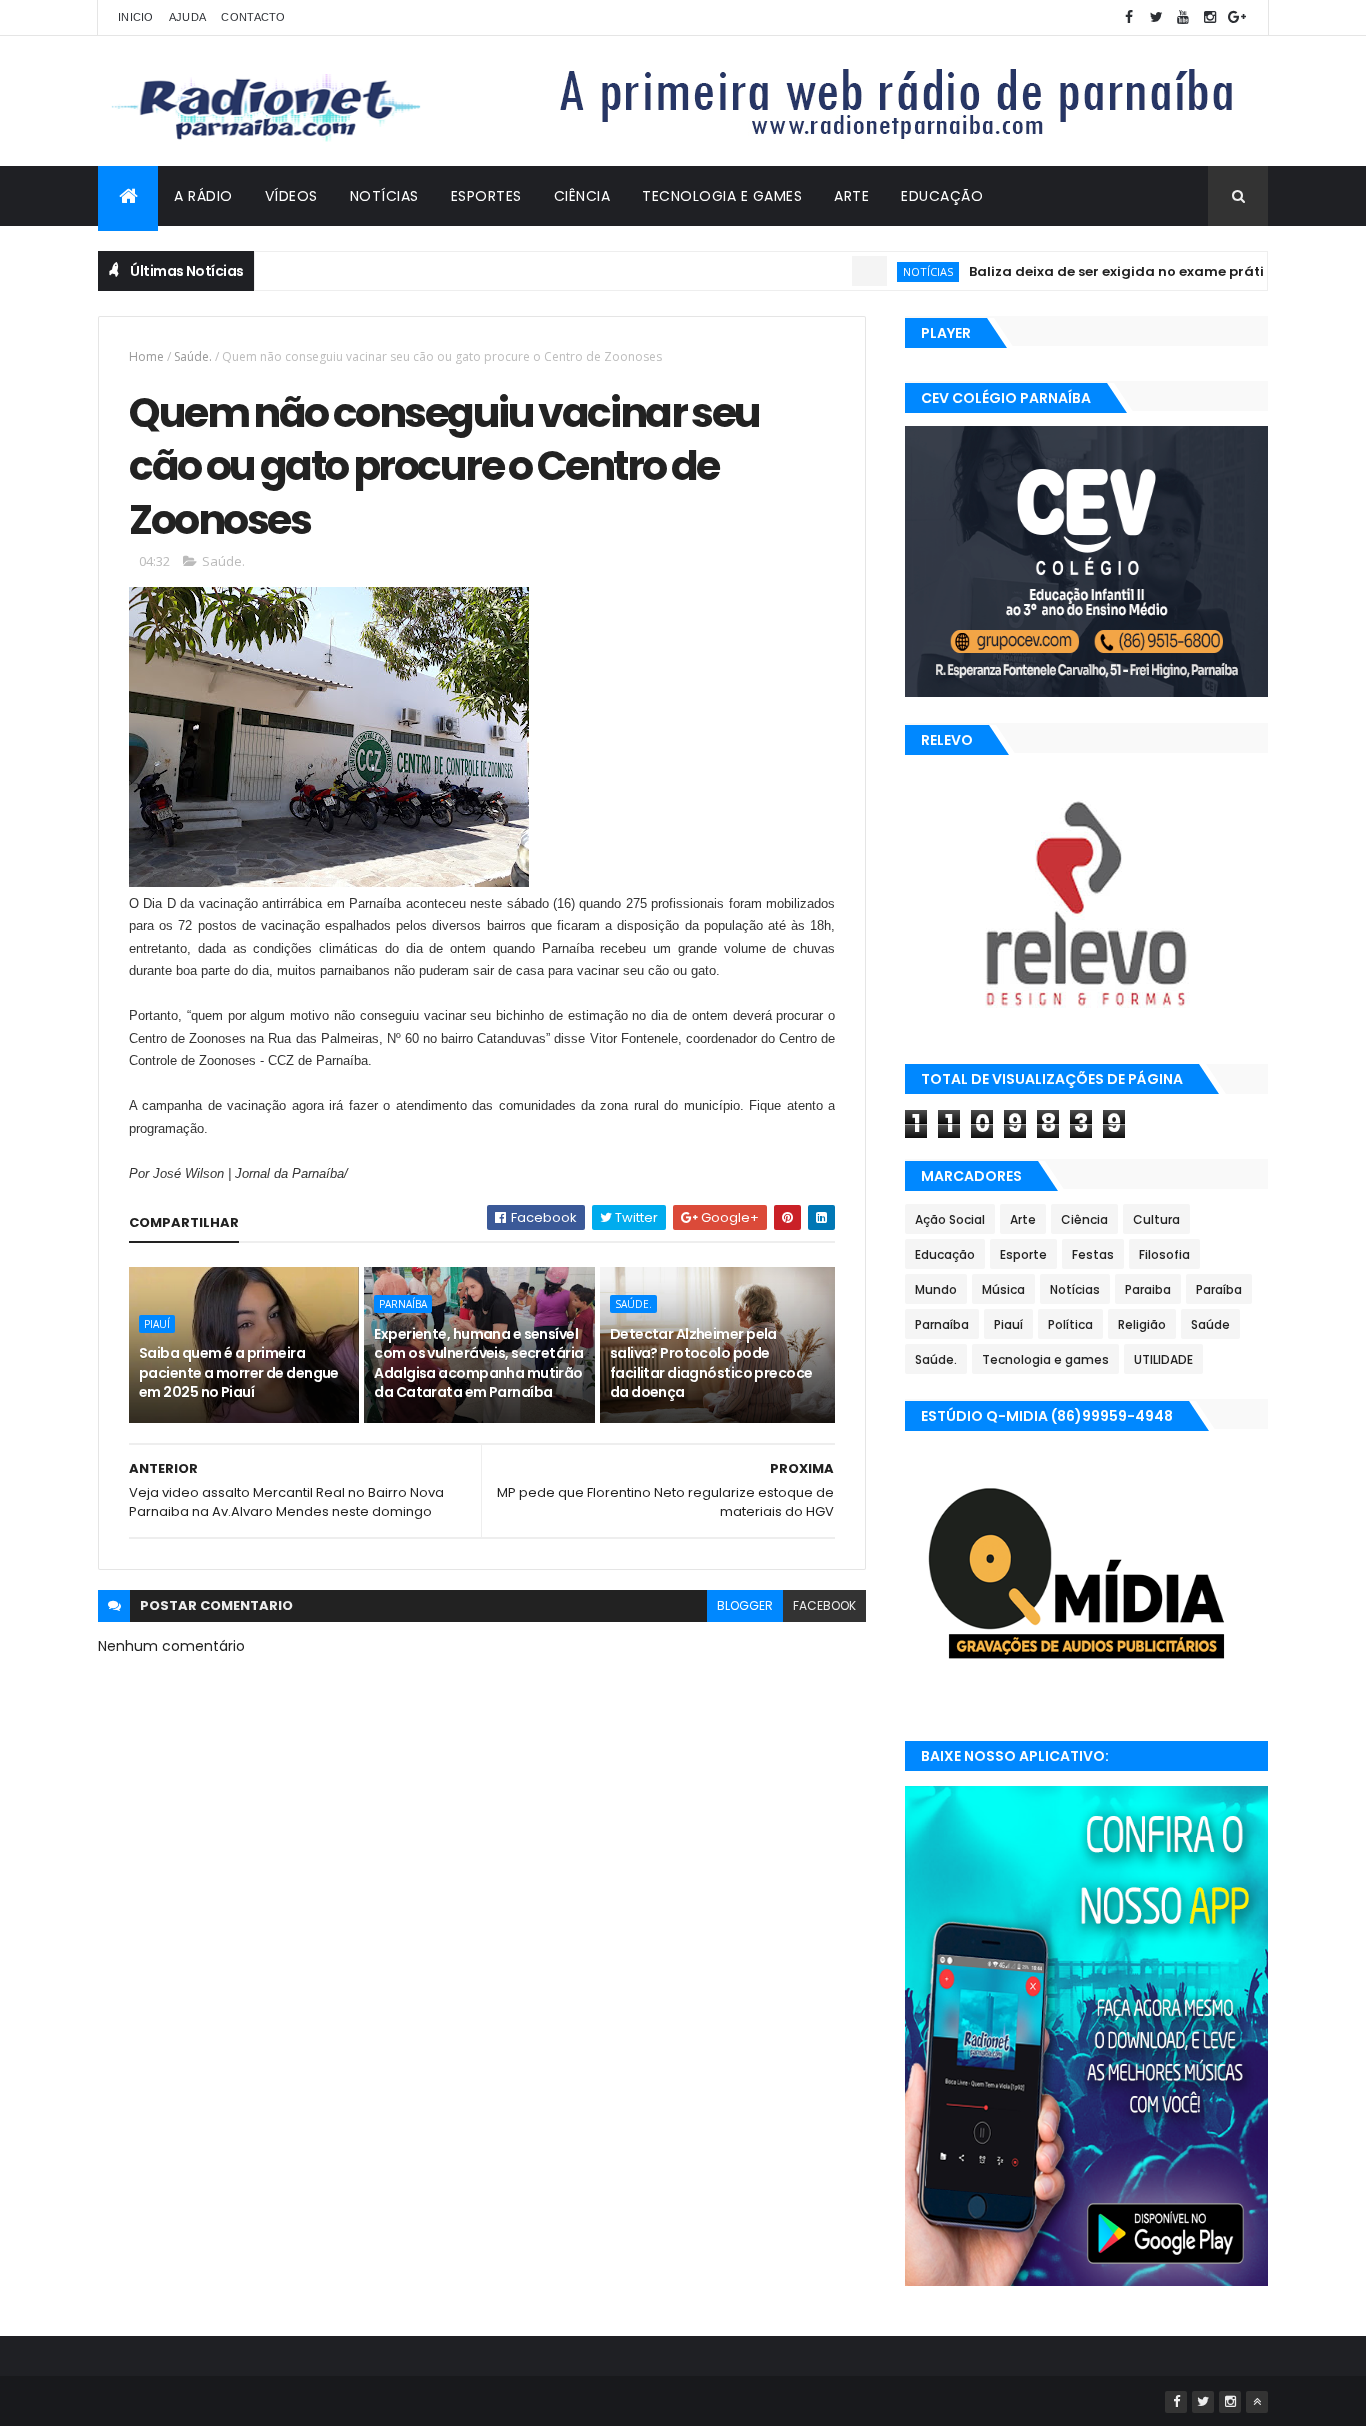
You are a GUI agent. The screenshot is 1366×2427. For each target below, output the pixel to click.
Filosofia (1164, 1254)
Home (146, 356)
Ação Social (950, 1219)
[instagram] (1210, 17)
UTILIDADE (1163, 1359)
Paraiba (1148, 1289)
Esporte (1023, 1254)
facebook (824, 1605)
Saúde (1210, 1324)
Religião (1142, 1324)
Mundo (936, 1289)
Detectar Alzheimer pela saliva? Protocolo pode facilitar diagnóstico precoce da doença (711, 1363)
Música (1003, 1289)
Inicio (136, 17)
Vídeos (291, 196)
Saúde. (193, 356)
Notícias (384, 196)
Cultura (1156, 1219)
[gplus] (1237, 17)
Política (1070, 1324)
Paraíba (1219, 1289)
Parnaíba (403, 1304)
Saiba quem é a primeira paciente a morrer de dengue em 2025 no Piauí (239, 1372)
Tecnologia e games (1045, 1359)
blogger (745, 1605)
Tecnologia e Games (722, 196)
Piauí (157, 1324)
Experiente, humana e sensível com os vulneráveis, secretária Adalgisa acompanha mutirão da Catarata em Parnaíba (478, 1363)
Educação (942, 196)
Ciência (582, 196)
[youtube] (1183, 17)
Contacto (253, 17)
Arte (851, 196)
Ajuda (188, 17)
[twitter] (1156, 17)
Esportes (486, 196)
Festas (1093, 1254)
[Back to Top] (1257, 2402)
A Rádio (203, 196)
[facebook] (1129, 17)
